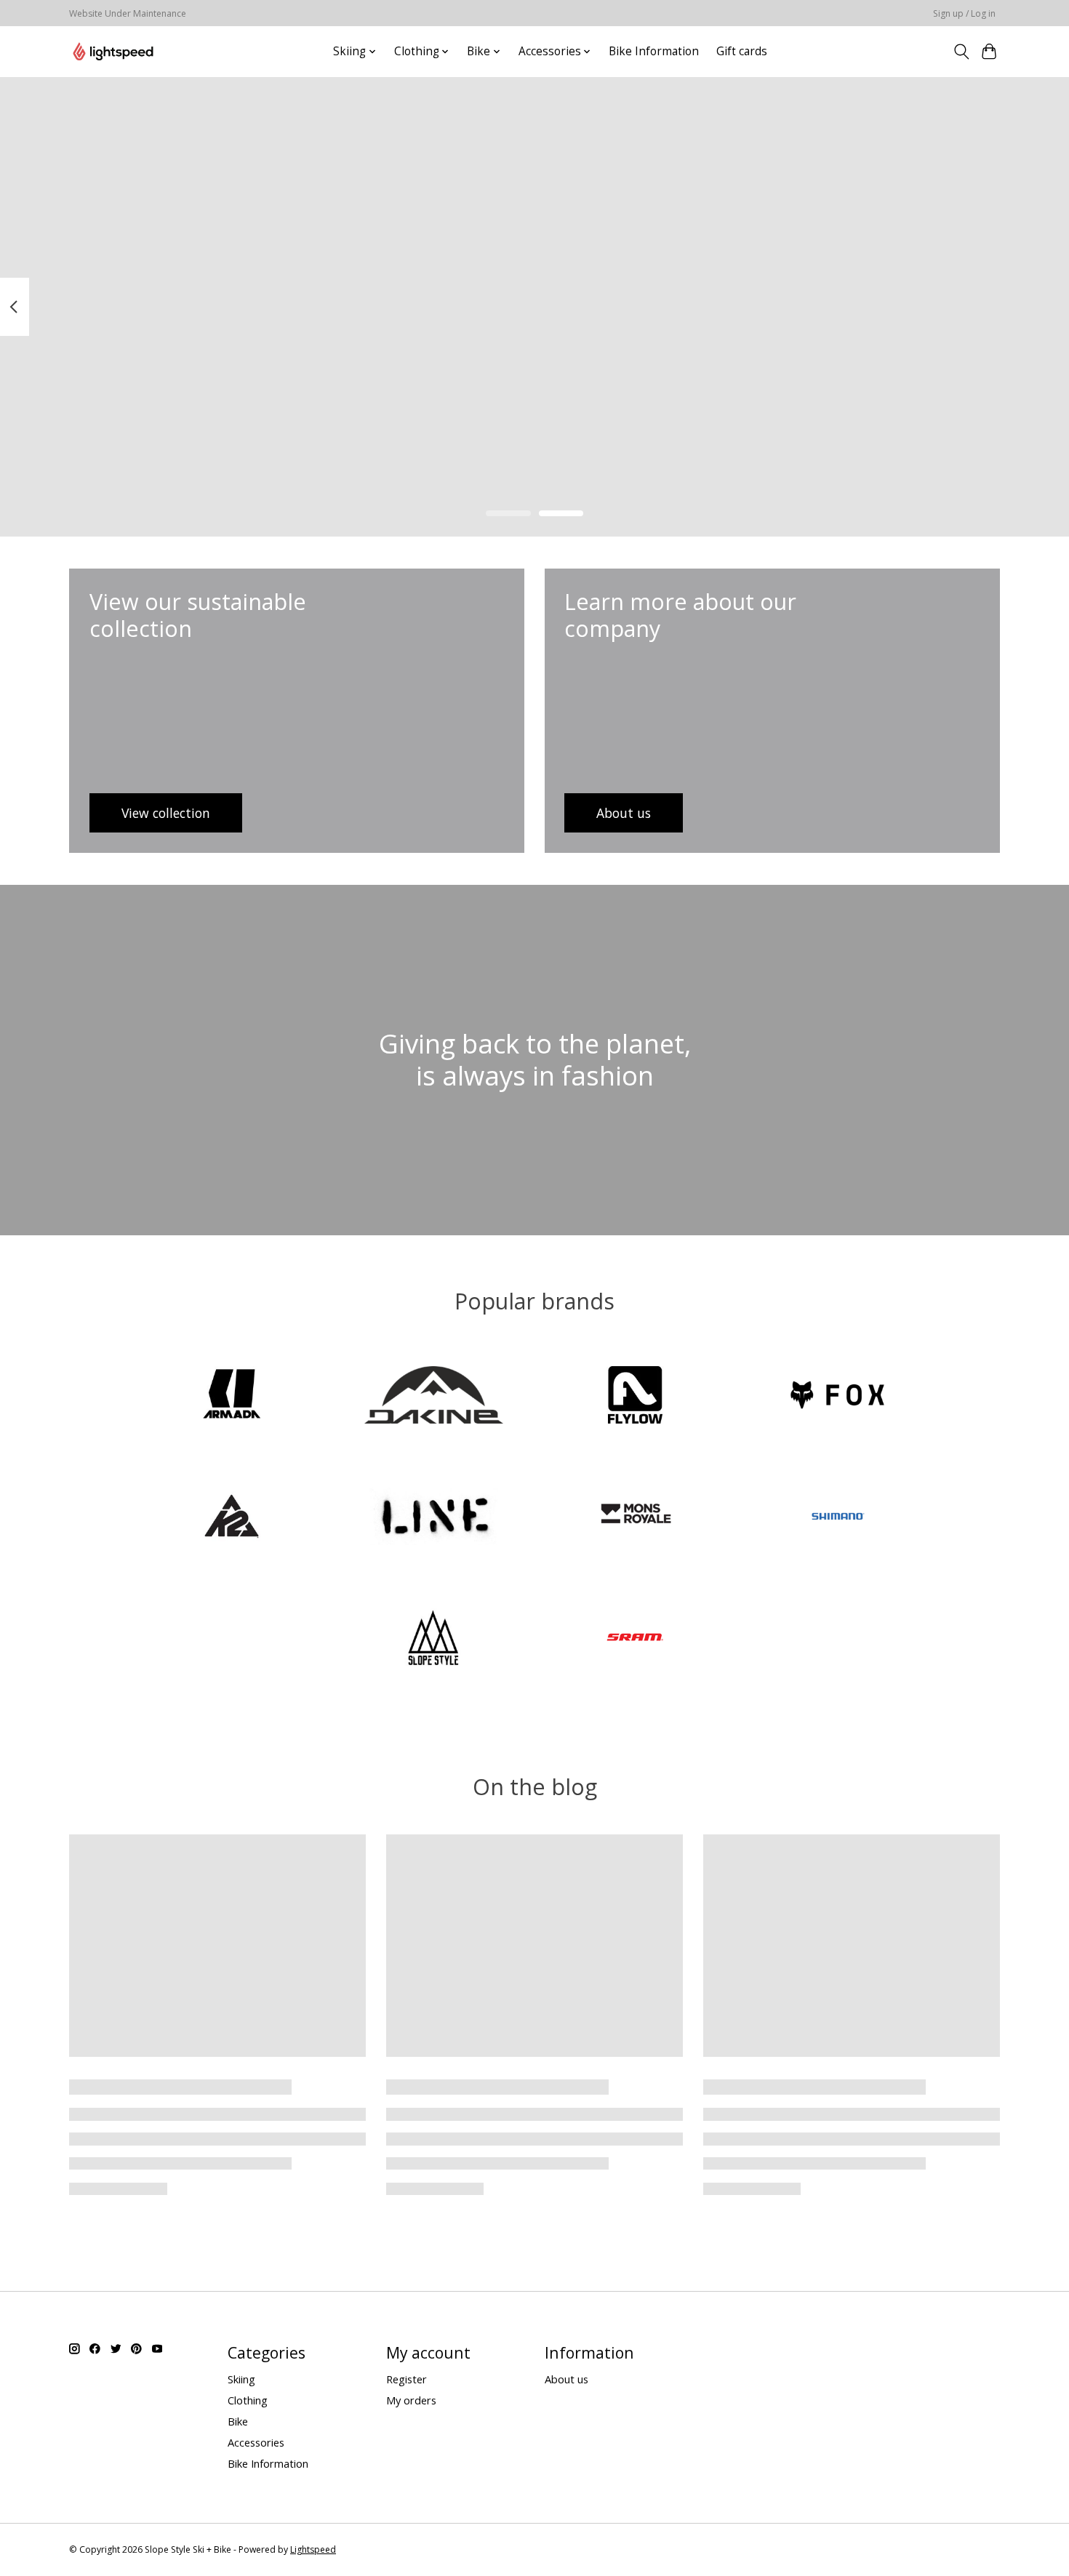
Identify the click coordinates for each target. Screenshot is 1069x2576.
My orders (411, 2400)
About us (566, 2379)
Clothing (248, 2400)
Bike (238, 2421)
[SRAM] (636, 1639)
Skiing (241, 2379)
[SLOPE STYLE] (433, 1639)
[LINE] (433, 1518)
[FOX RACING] (837, 1396)
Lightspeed (313, 2549)
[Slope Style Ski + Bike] (113, 51)
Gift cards (742, 51)
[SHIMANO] (837, 1518)
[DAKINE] (433, 1396)
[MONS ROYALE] (636, 1518)
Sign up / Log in (964, 13)
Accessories (256, 2442)
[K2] (232, 1518)
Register (407, 2379)
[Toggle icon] (961, 52)
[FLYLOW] (636, 1396)
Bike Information (654, 51)
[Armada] (232, 1396)
